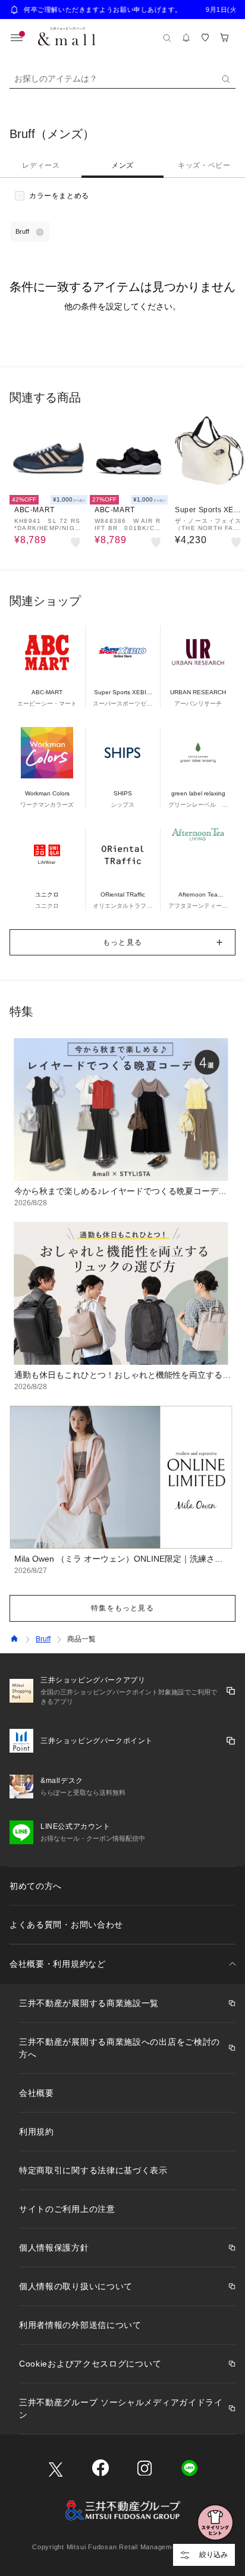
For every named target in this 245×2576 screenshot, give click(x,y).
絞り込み (213, 2555)
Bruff (43, 1639)
